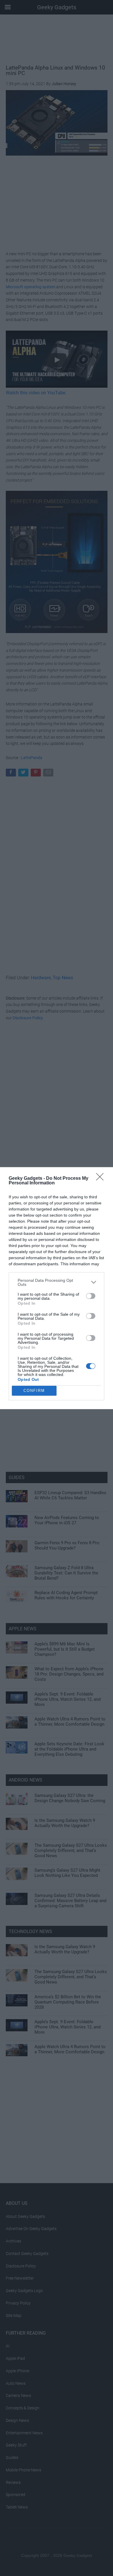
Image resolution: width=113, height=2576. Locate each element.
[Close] (102, 1179)
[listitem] (57, 1282)
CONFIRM (34, 1391)
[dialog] (57, 1288)
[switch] (91, 1296)
